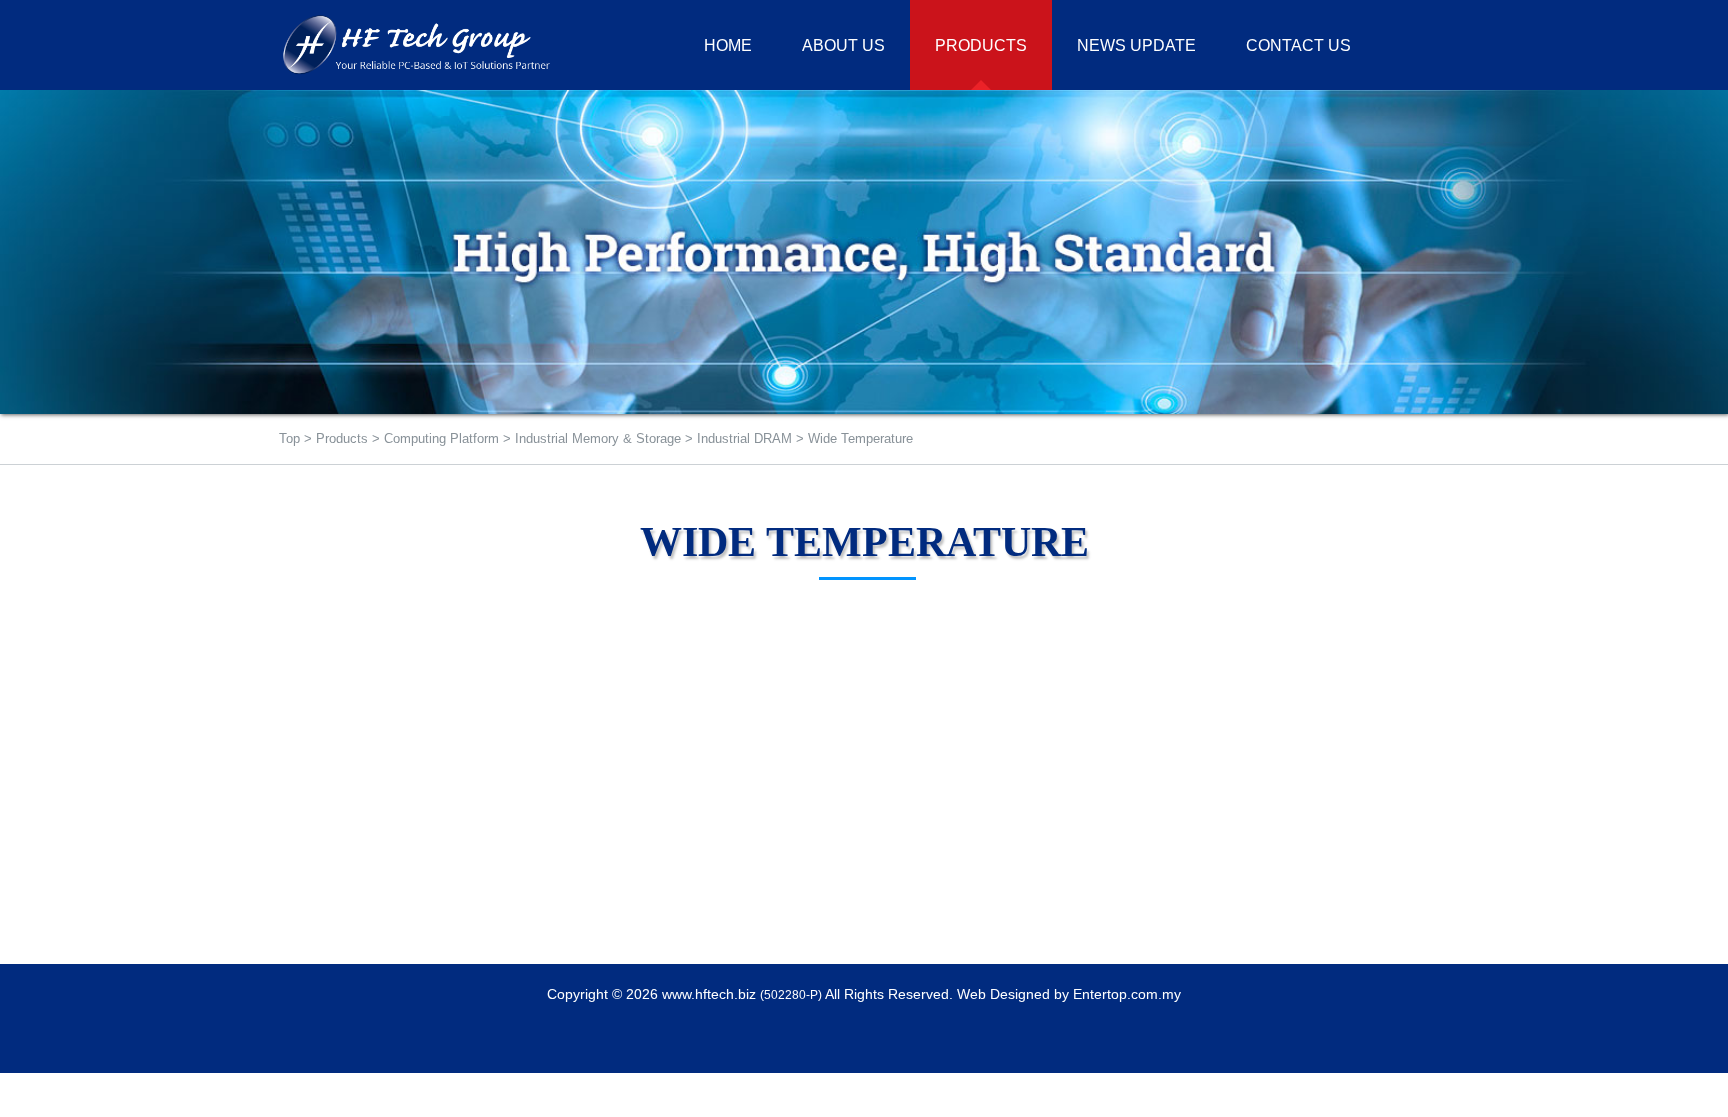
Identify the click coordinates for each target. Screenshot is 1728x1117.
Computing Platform (441, 438)
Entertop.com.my (1127, 994)
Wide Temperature (860, 438)
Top (289, 438)
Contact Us (1298, 45)
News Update (1136, 45)
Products (342, 438)
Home (728, 45)
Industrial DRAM (744, 438)
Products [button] (981, 45)
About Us (843, 45)
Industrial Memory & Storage (598, 438)
